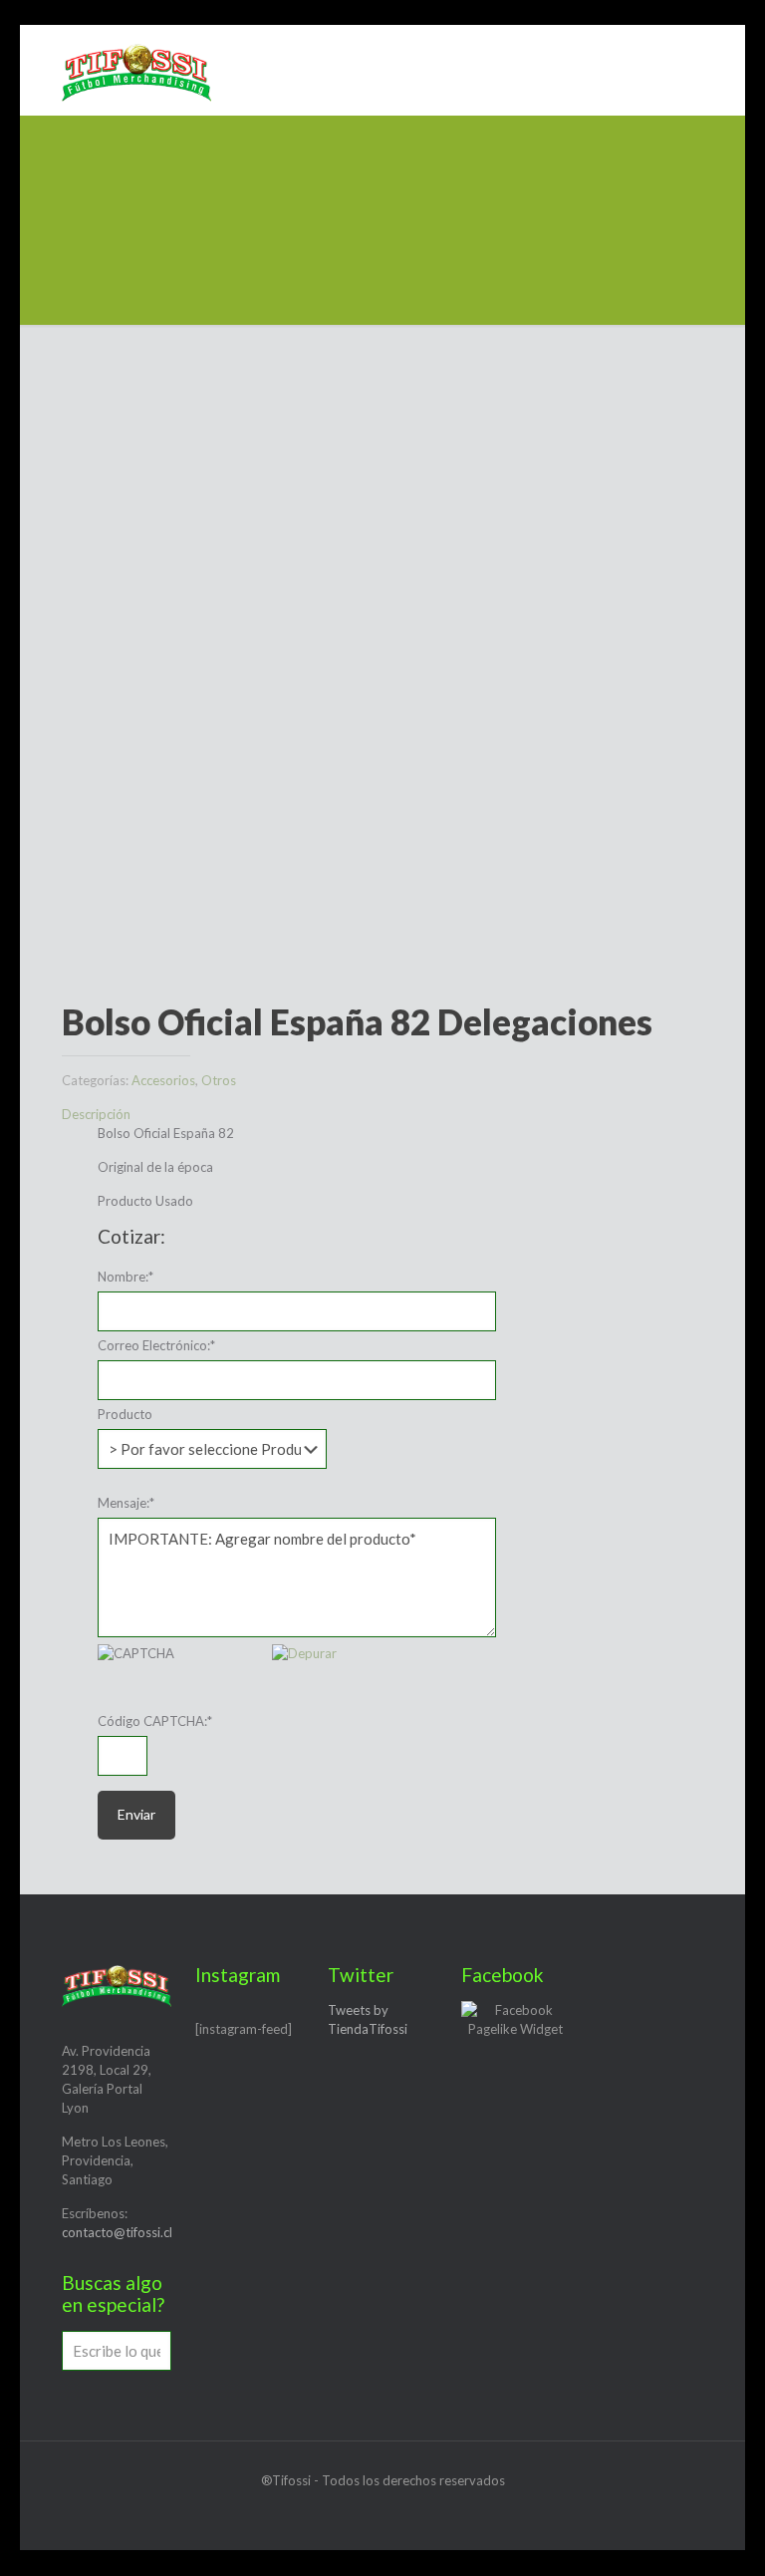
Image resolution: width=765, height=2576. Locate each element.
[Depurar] (304, 1653)
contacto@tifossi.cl (117, 2232)
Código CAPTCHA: (155, 1721)
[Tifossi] (136, 70)
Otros (219, 1080)
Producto (125, 1414)
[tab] (382, 1115)
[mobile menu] (691, 70)
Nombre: (126, 1277)
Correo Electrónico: (156, 1345)
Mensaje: (126, 1503)
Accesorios (163, 1080)
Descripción (96, 1114)
